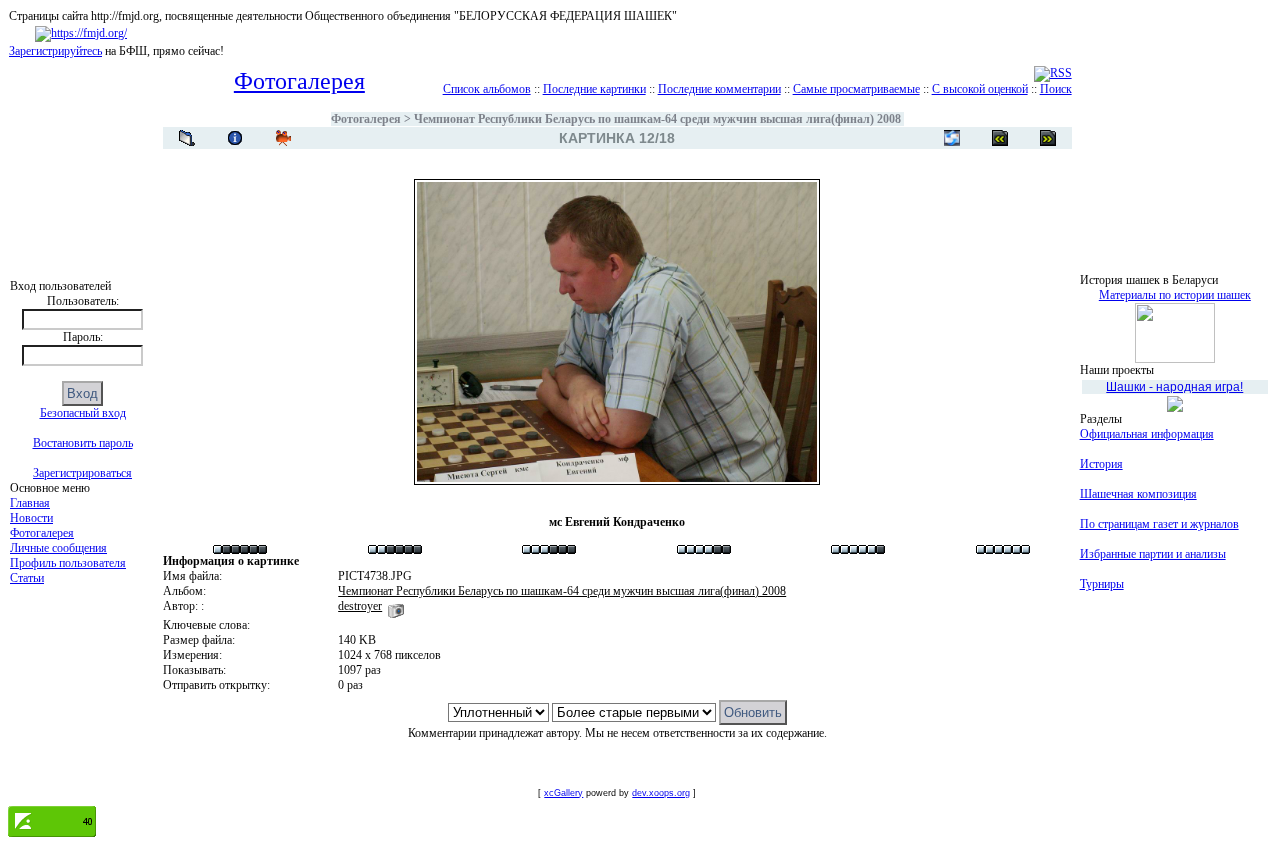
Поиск (1056, 89)
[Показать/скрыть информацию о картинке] (235, 138)
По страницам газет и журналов (1159, 524)
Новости (31, 518)
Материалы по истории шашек (1175, 295)
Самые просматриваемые (856, 89)
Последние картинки (594, 89)
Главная (30, 503)
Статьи (27, 578)
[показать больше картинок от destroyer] (396, 606)
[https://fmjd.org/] (81, 33)
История (1101, 464)
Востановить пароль (83, 443)
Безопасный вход (83, 413)
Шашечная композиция (1138, 494)
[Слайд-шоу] (283, 138)
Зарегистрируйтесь (55, 51)
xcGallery (563, 793)
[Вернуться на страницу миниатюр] (187, 138)
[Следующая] (1000, 138)
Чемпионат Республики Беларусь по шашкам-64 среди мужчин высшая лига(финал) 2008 (657, 119)
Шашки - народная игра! (1174, 387)
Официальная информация (1147, 434)
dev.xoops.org (661, 793)
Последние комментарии (719, 89)
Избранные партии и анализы (1153, 554)
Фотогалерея (42, 533)
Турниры (1102, 584)
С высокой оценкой (980, 89)
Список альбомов (487, 89)
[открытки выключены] (952, 138)
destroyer (360, 606)
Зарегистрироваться (82, 473)
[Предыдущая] (1048, 138)
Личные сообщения (58, 548)
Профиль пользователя (68, 563)
